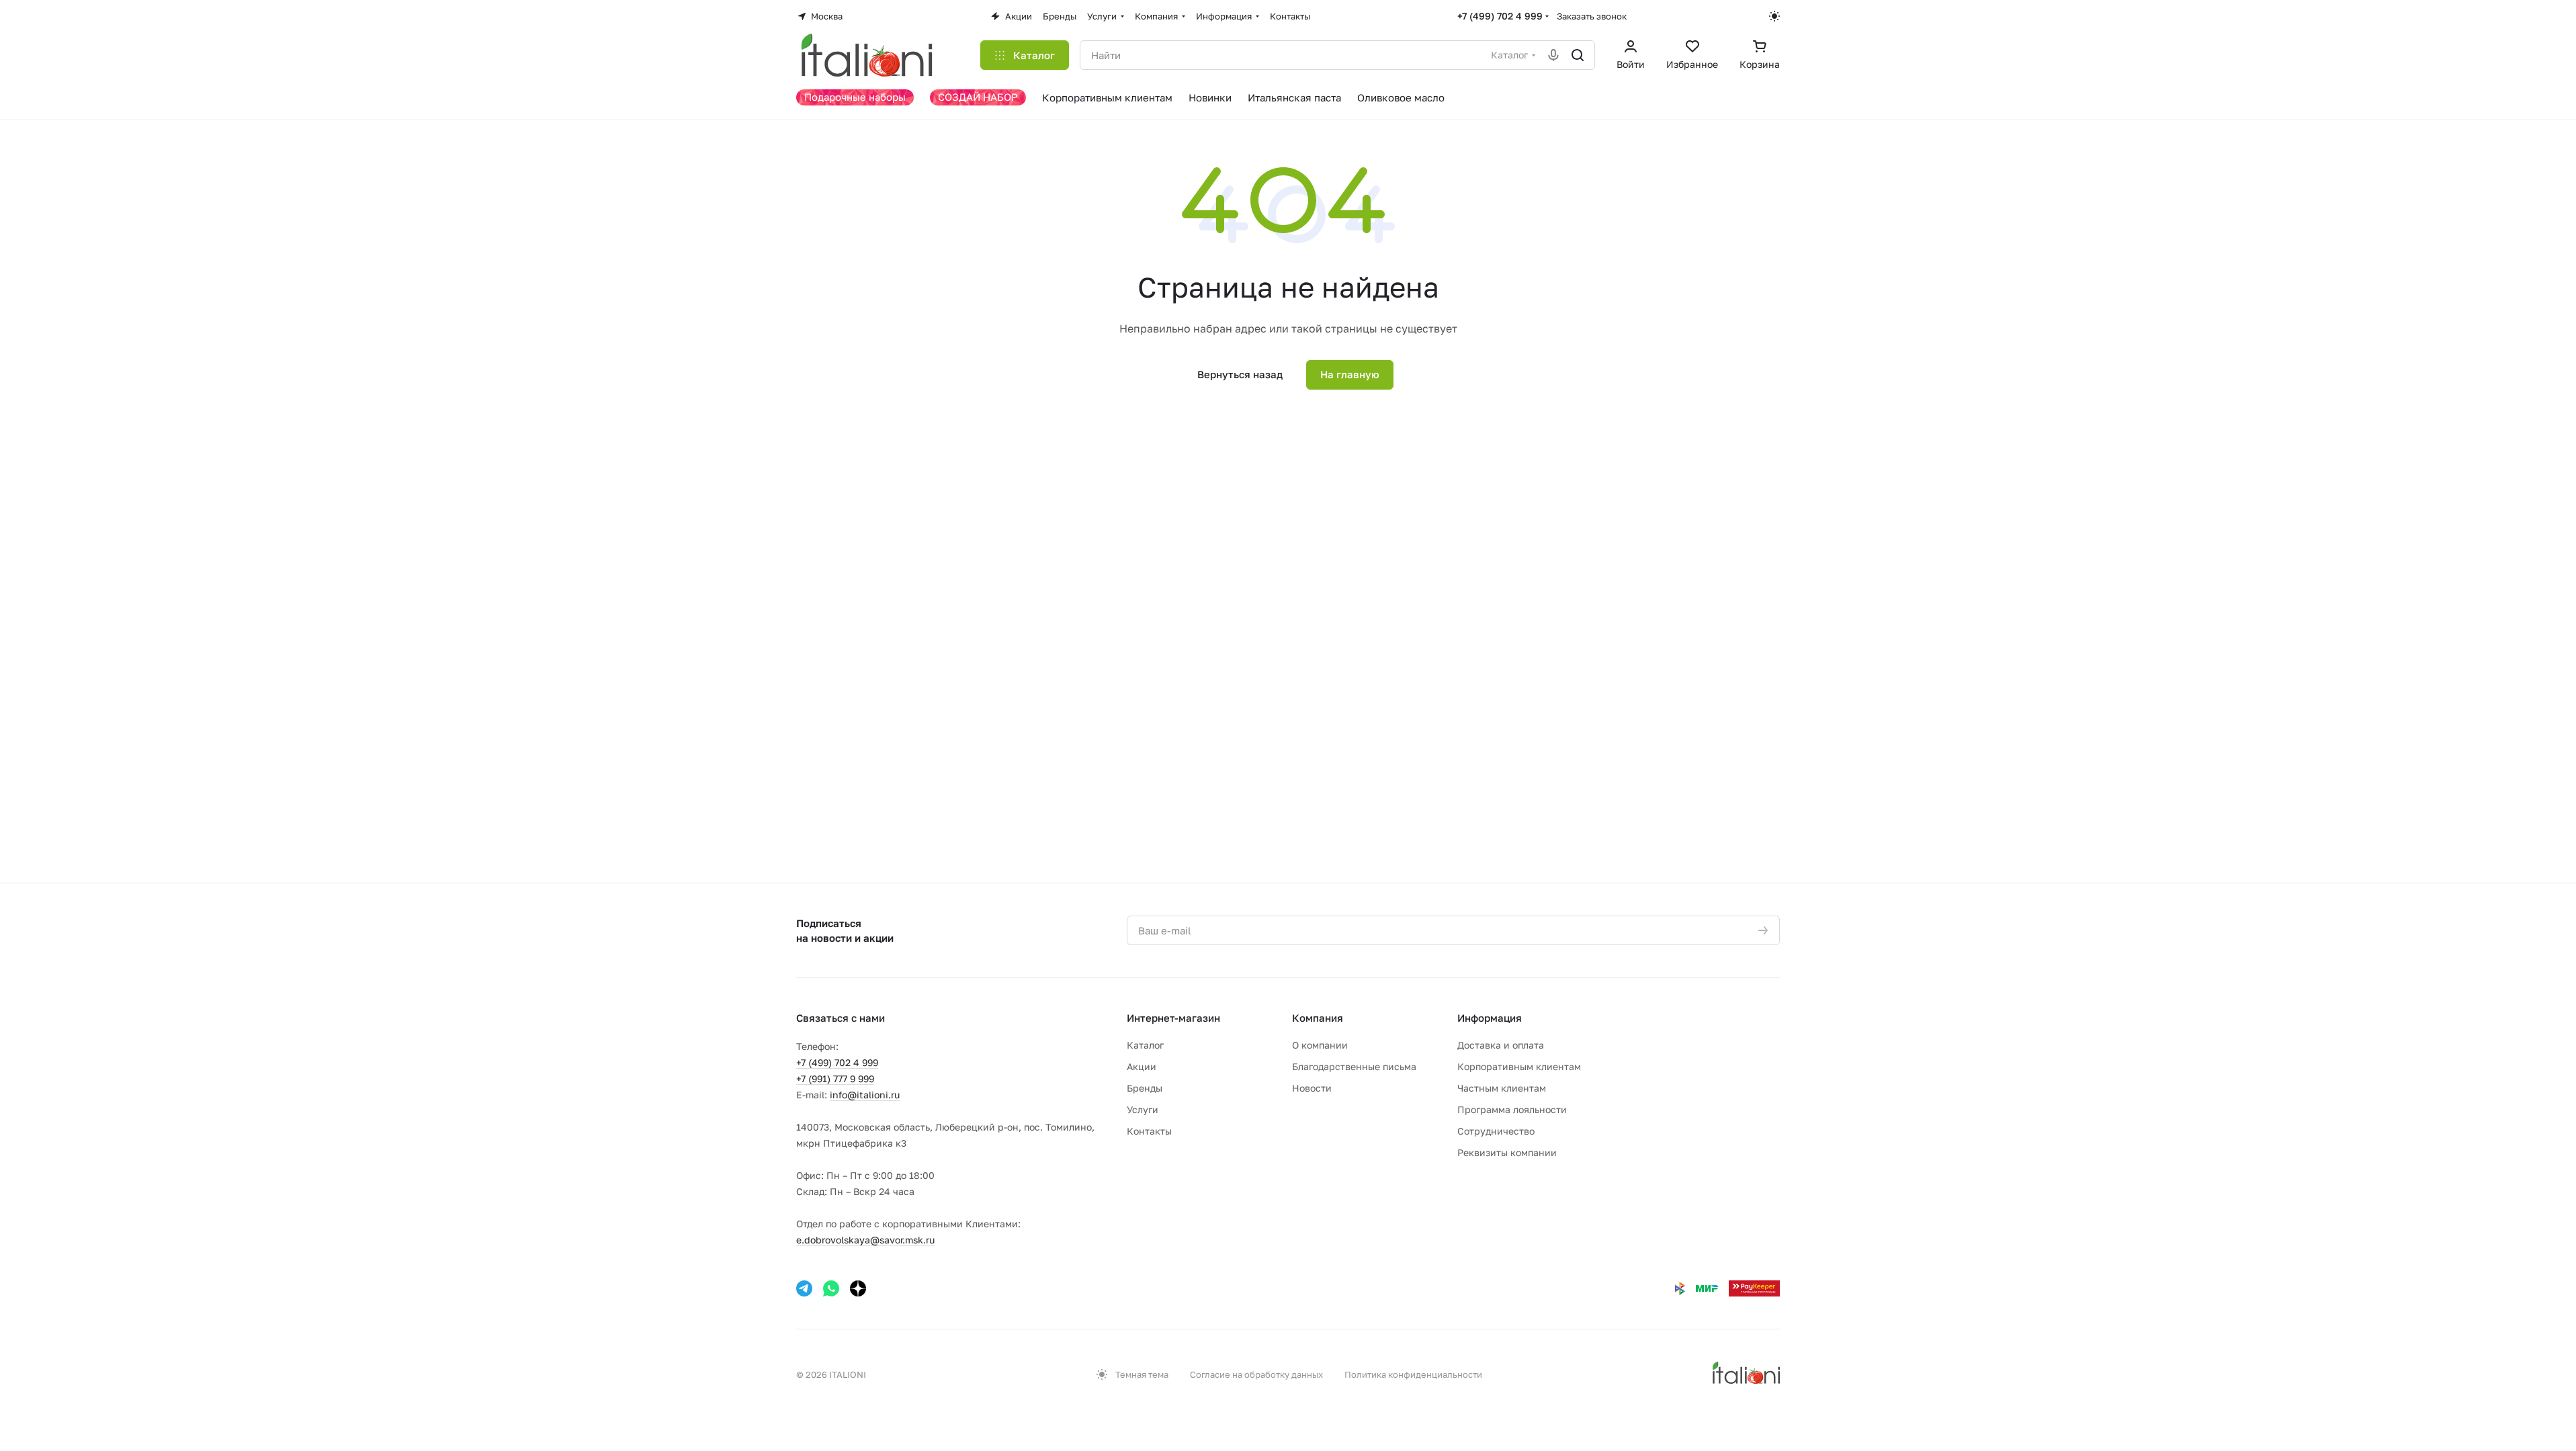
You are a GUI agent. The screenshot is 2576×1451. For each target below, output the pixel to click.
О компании (1320, 1045)
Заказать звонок (1592, 16)
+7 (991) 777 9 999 (835, 1079)
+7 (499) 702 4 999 (1500, 16)
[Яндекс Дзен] (858, 1288)
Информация (1490, 1018)
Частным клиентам (1502, 1088)
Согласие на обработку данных (1256, 1374)
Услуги (1143, 1109)
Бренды (1145, 1088)
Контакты (1149, 1131)
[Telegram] (804, 1288)
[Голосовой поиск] (1553, 55)
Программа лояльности (1512, 1109)
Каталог (1145, 1045)
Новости (1312, 1088)
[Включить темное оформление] (1774, 16)
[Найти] (1578, 55)
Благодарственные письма (1354, 1066)
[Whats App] (831, 1288)
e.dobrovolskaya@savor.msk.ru (865, 1240)
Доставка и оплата (1501, 1045)
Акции (1142, 1066)
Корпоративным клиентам (1519, 1066)
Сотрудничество (1496, 1131)
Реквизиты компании (1507, 1152)
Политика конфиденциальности (1413, 1374)
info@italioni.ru (865, 1095)
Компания (1318, 1018)
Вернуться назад (1240, 374)
